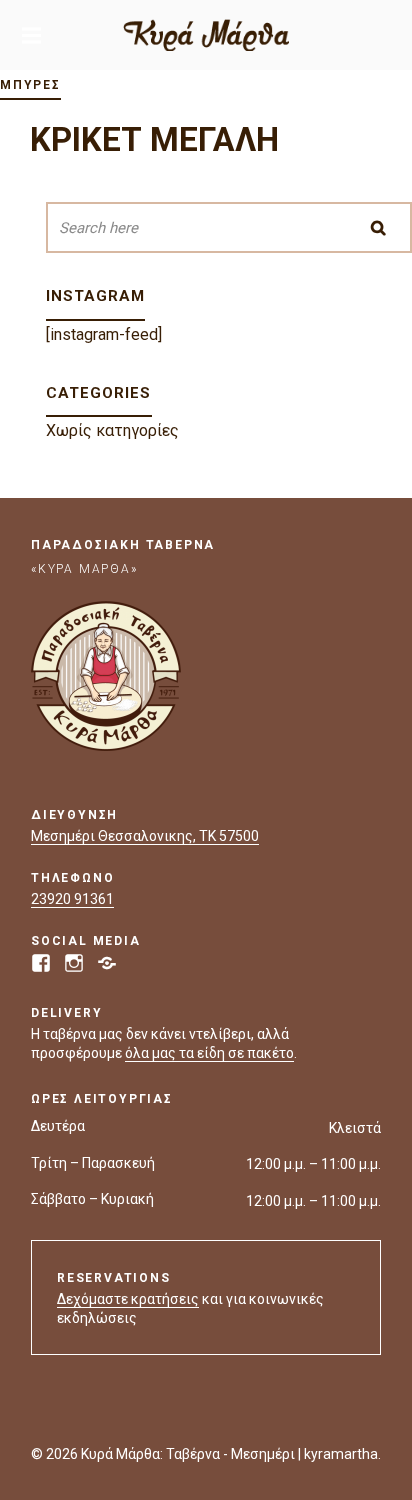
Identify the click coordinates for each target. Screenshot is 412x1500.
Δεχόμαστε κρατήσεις (128, 1299)
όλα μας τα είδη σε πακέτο (209, 1053)
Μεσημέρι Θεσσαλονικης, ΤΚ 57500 (145, 836)
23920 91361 (72, 899)
